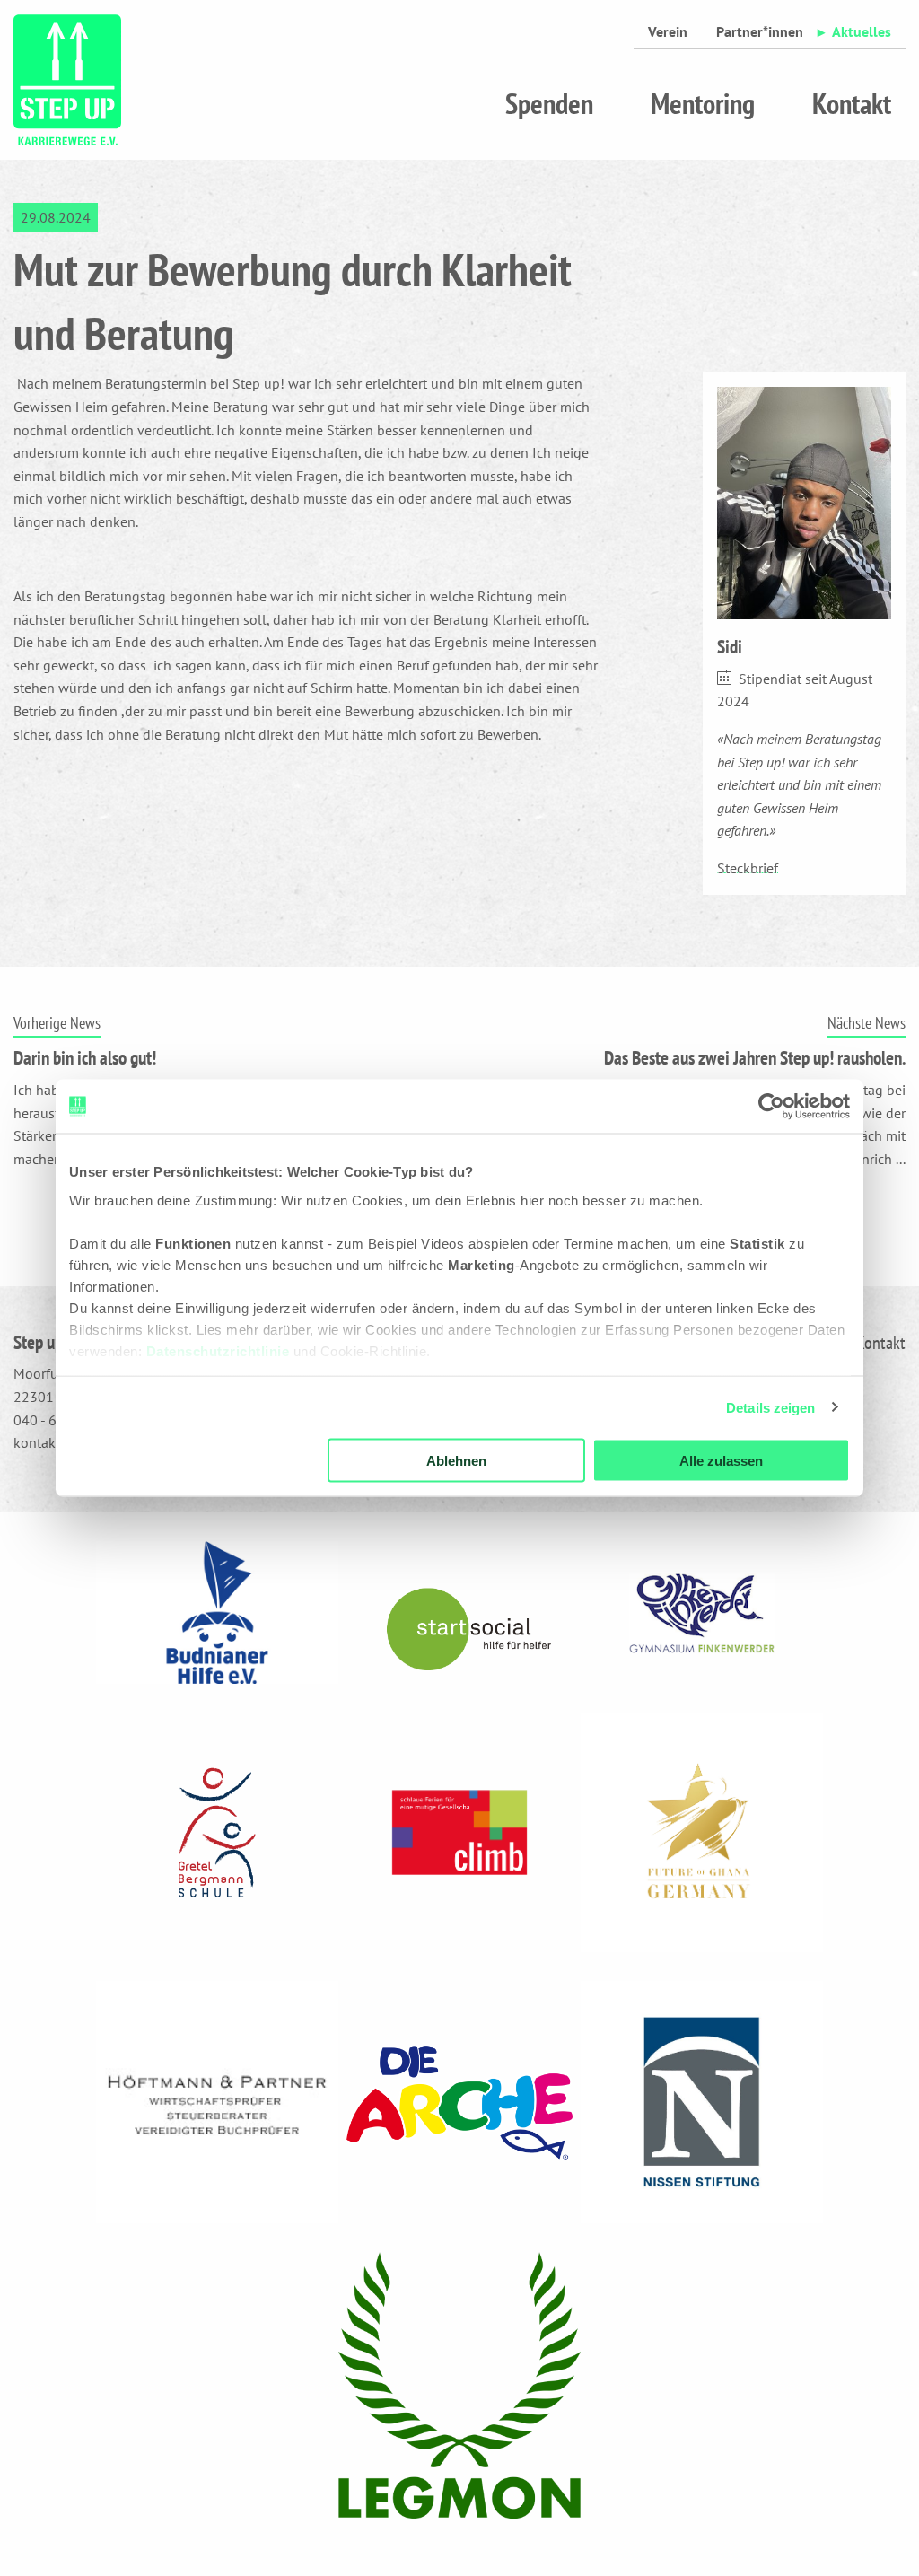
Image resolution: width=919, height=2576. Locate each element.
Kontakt (852, 103)
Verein (668, 31)
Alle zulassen (721, 1461)
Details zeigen (770, 1407)
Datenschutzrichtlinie (218, 1350)
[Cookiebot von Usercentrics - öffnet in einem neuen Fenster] (771, 1107)
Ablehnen (456, 1461)
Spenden (549, 103)
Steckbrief (748, 868)
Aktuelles (862, 31)
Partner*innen (760, 31)
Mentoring (703, 103)
